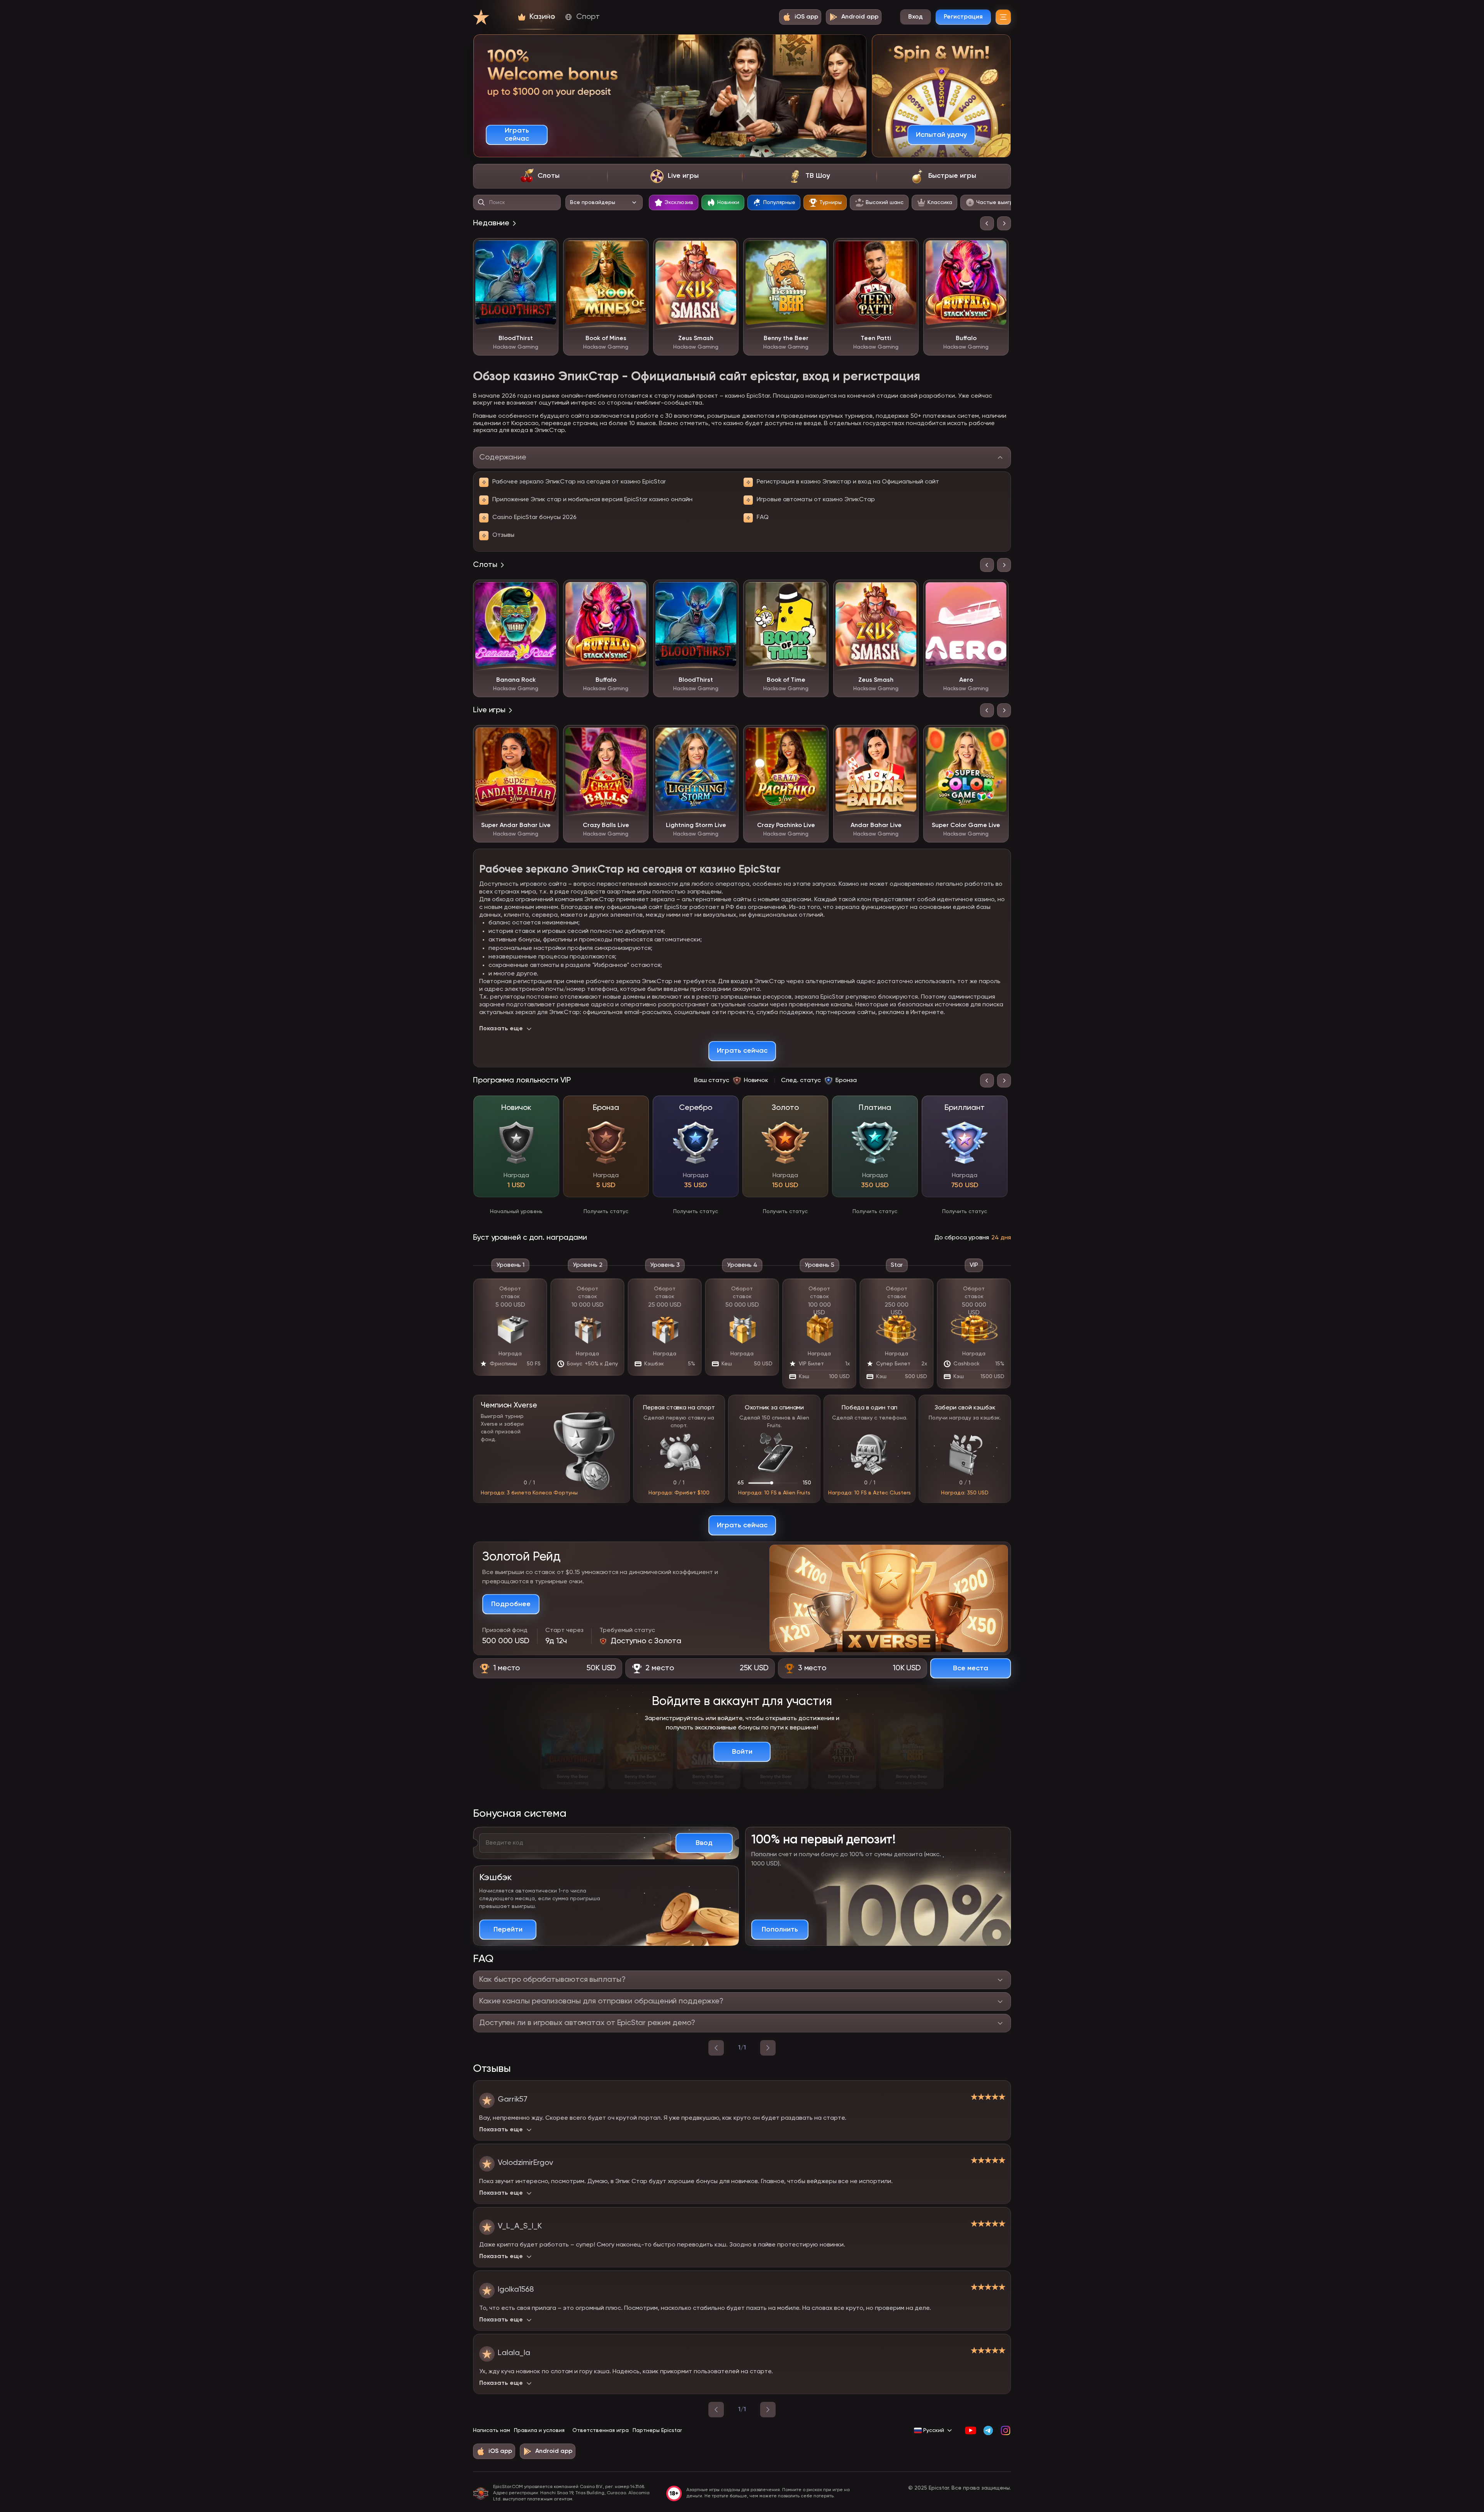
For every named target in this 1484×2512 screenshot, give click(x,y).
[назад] (716, 2048)
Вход (916, 17)
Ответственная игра (601, 2430)
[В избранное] (547, 250)
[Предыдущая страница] (716, 2410)
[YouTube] (971, 2430)
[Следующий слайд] (1004, 223)
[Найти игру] (482, 203)
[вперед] (768, 2048)
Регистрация (963, 17)
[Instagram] (1005, 2430)
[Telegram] (988, 2430)
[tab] (540, 176)
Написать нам (492, 2430)
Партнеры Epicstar (657, 2430)
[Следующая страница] (768, 2410)
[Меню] (1003, 17)
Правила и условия (539, 2430)
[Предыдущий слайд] (987, 223)
